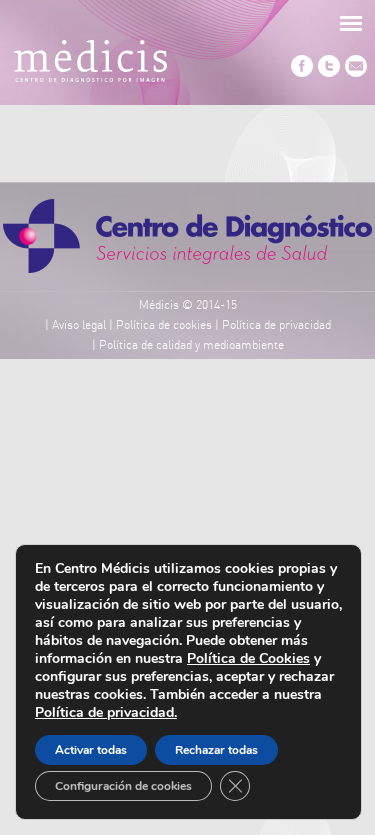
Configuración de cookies (123, 786)
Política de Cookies (248, 658)
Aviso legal (79, 325)
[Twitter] (329, 74)
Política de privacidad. (106, 712)
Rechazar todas (216, 750)
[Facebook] (302, 74)
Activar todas (91, 750)
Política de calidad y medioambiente (191, 345)
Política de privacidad (276, 325)
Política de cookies (164, 325)
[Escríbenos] (356, 74)
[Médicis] (90, 64)
